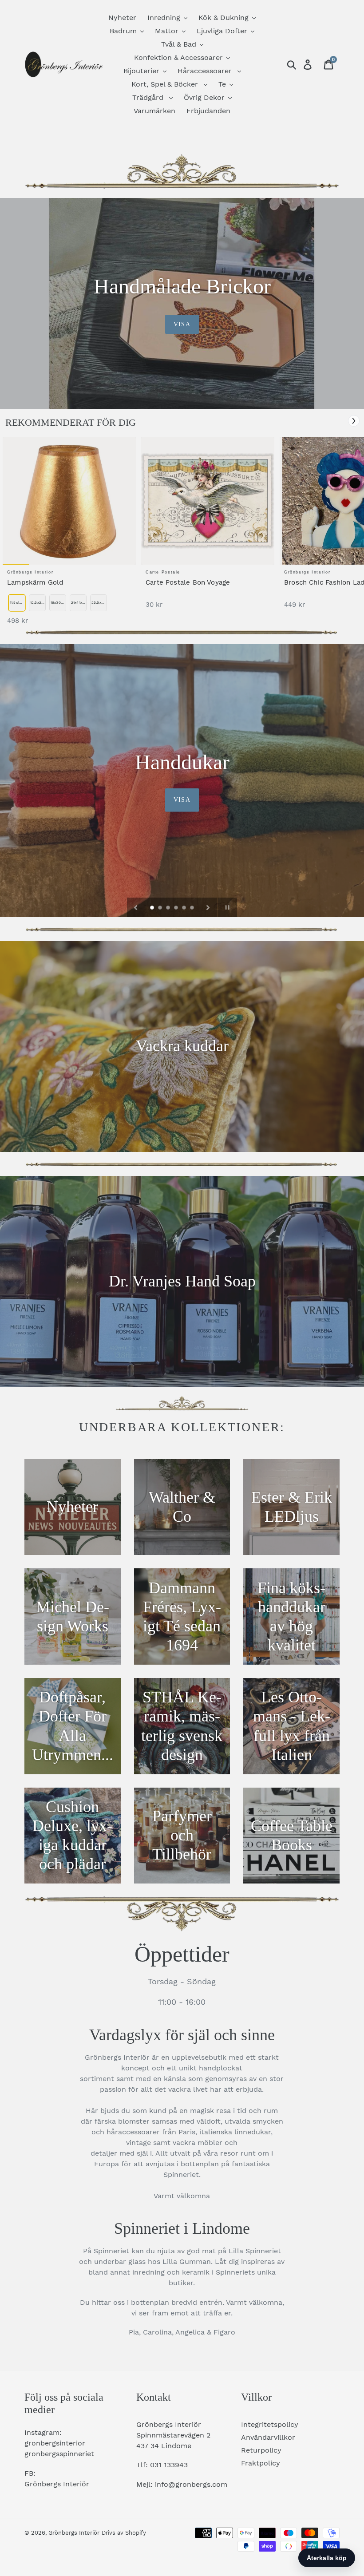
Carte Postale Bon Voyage (188, 582)
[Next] (354, 421)
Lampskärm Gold (35, 582)
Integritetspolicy (270, 2424)
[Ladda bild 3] (169, 908)
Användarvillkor (268, 2437)
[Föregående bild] (136, 907)
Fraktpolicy (261, 2463)
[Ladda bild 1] (153, 908)
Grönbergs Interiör (74, 2533)
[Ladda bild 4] (177, 908)
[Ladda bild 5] (185, 908)
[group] (69, 535)
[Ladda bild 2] (161, 908)
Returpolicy (261, 2450)
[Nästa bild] (208, 907)
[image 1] (69, 501)
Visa (182, 324)
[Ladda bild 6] (193, 908)
